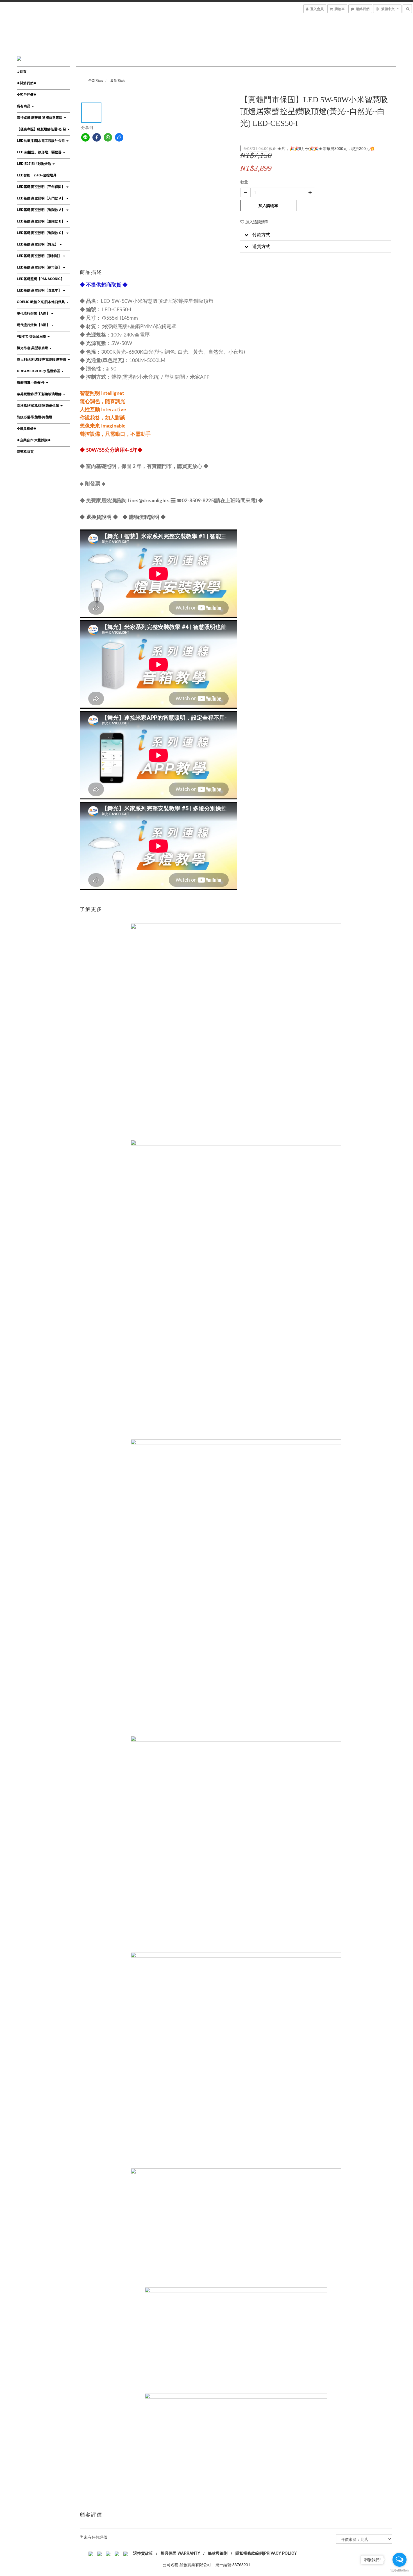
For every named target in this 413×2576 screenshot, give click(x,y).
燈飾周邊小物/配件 (31, 382)
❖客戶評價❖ (27, 94)
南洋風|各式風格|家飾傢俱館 (38, 405)
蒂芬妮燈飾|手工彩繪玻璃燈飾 (40, 394)
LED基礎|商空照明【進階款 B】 (41, 221)
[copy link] (119, 137)
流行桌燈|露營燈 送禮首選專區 (40, 117)
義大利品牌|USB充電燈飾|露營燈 (42, 359)
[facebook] (97, 137)
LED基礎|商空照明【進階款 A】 (41, 210)
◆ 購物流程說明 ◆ (144, 517)
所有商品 (24, 106)
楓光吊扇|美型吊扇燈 (33, 348)
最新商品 (117, 80)
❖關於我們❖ (27, 83)
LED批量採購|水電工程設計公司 (41, 140)
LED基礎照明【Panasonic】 (40, 279)
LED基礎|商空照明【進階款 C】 (41, 233)
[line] (85, 137)
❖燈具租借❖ (27, 428)
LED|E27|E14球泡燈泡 (34, 163)
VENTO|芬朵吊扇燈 (32, 336)
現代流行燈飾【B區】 (34, 325)
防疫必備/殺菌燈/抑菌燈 (35, 417)
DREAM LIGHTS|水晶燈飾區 (39, 371)
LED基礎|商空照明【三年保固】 (41, 187)
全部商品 (96, 80)
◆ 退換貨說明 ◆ (99, 517)
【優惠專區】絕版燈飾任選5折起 (42, 129)
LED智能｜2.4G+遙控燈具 (37, 175)
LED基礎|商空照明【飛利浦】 (40, 256)
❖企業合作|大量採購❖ (34, 440)
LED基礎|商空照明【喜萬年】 (40, 290)
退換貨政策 (143, 2553)
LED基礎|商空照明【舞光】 (38, 244)
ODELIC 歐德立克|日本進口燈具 (41, 302)
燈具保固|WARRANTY (180, 2553)
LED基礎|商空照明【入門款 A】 (41, 198)
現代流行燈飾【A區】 (34, 313)
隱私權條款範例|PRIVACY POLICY (266, 2553)
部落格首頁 (25, 451)
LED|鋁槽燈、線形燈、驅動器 (40, 152)
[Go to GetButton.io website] (400, 2570)
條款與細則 (218, 2553)
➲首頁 (22, 71)
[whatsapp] (108, 137)
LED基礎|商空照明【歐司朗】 (40, 267)
